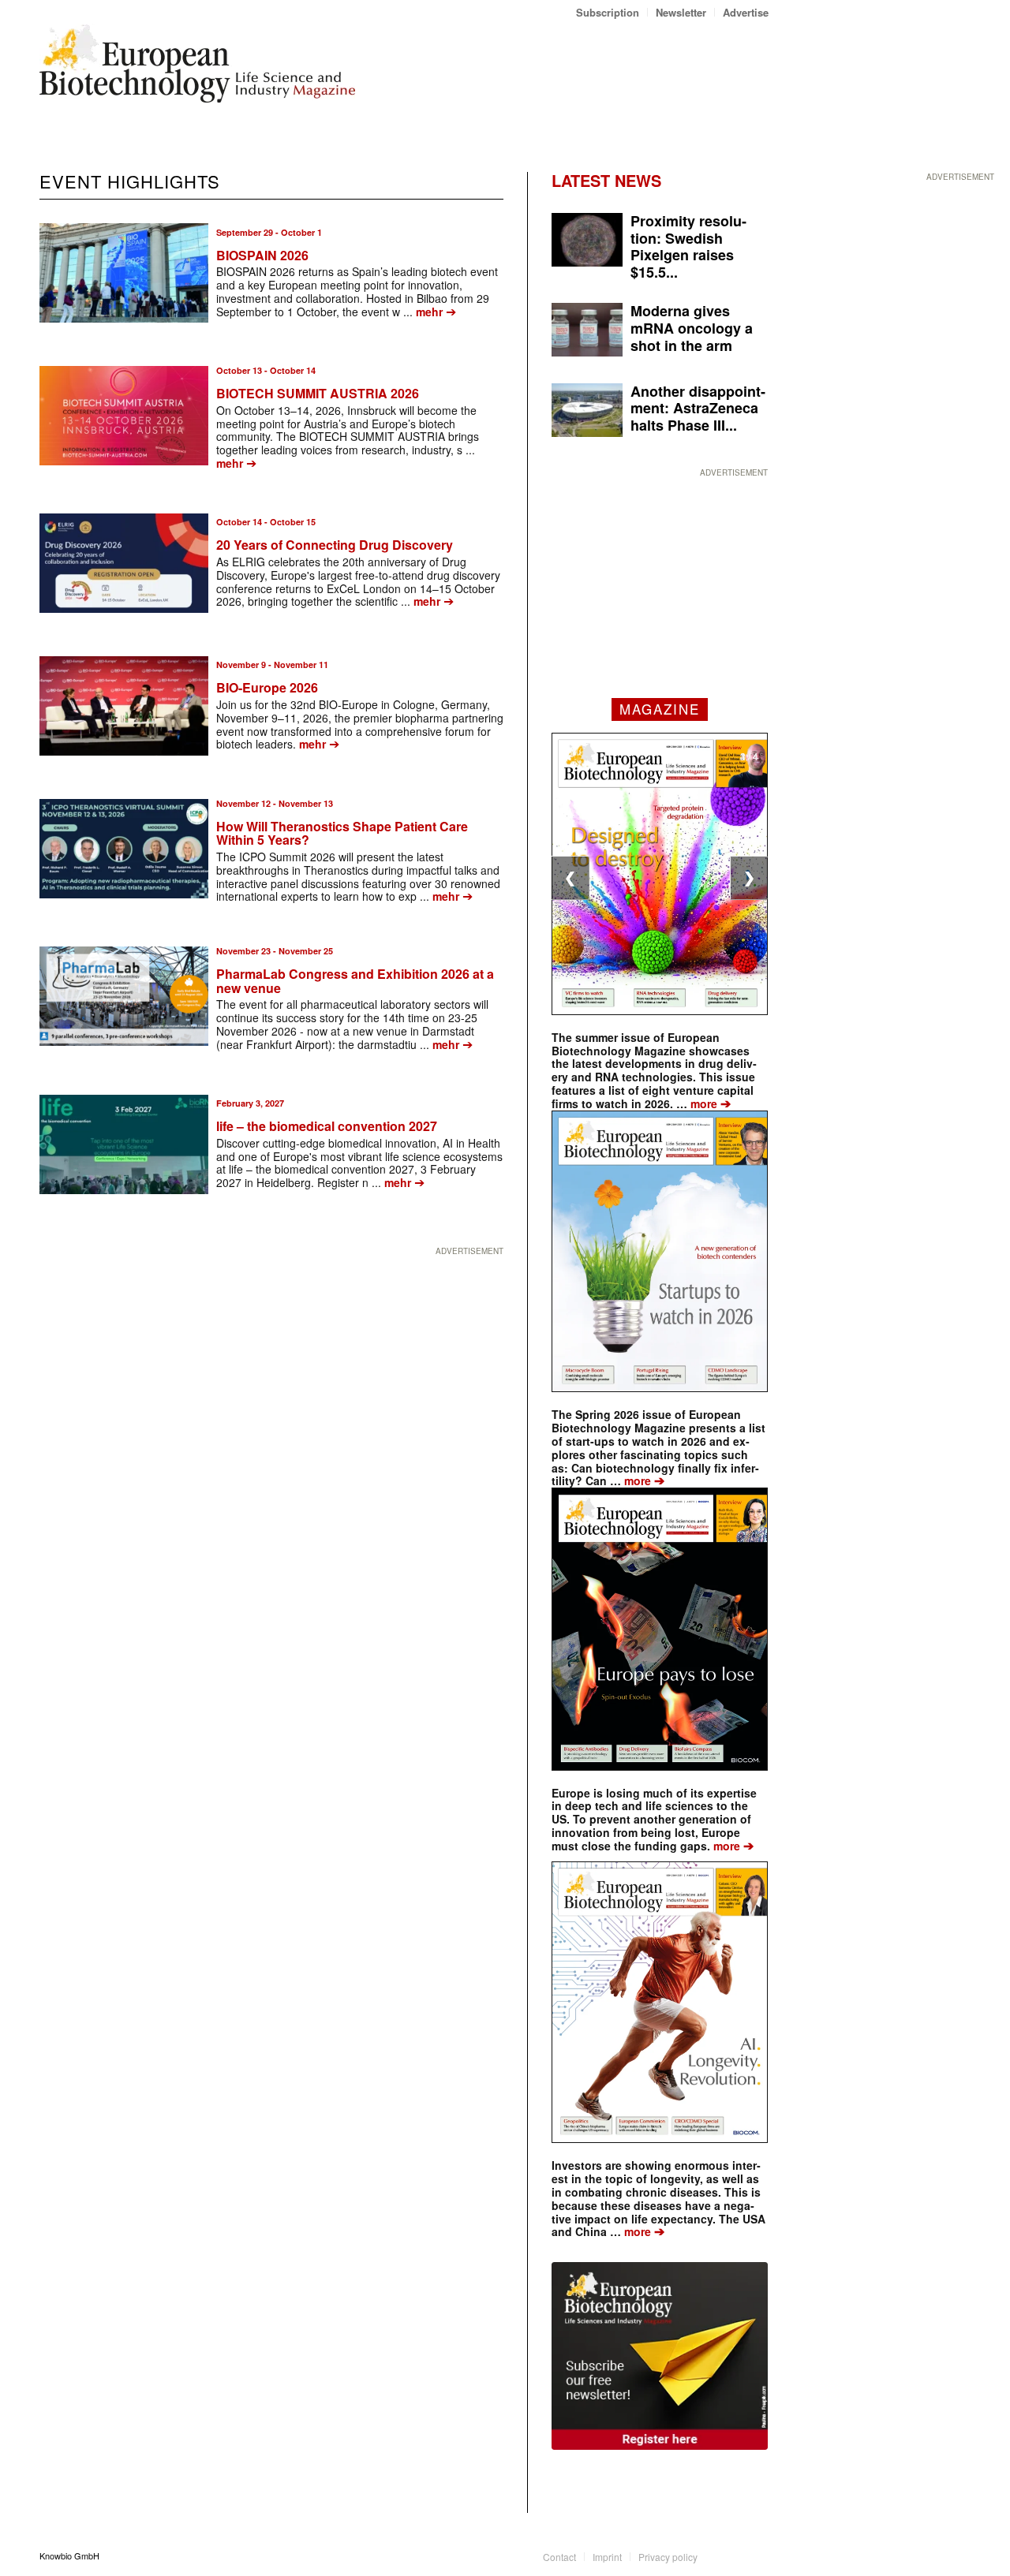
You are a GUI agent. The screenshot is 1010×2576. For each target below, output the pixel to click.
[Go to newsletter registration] (660, 2356)
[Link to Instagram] (757, 2555)
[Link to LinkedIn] (733, 2555)
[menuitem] (608, 12)
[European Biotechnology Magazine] (197, 69)
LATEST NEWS (606, 180)
